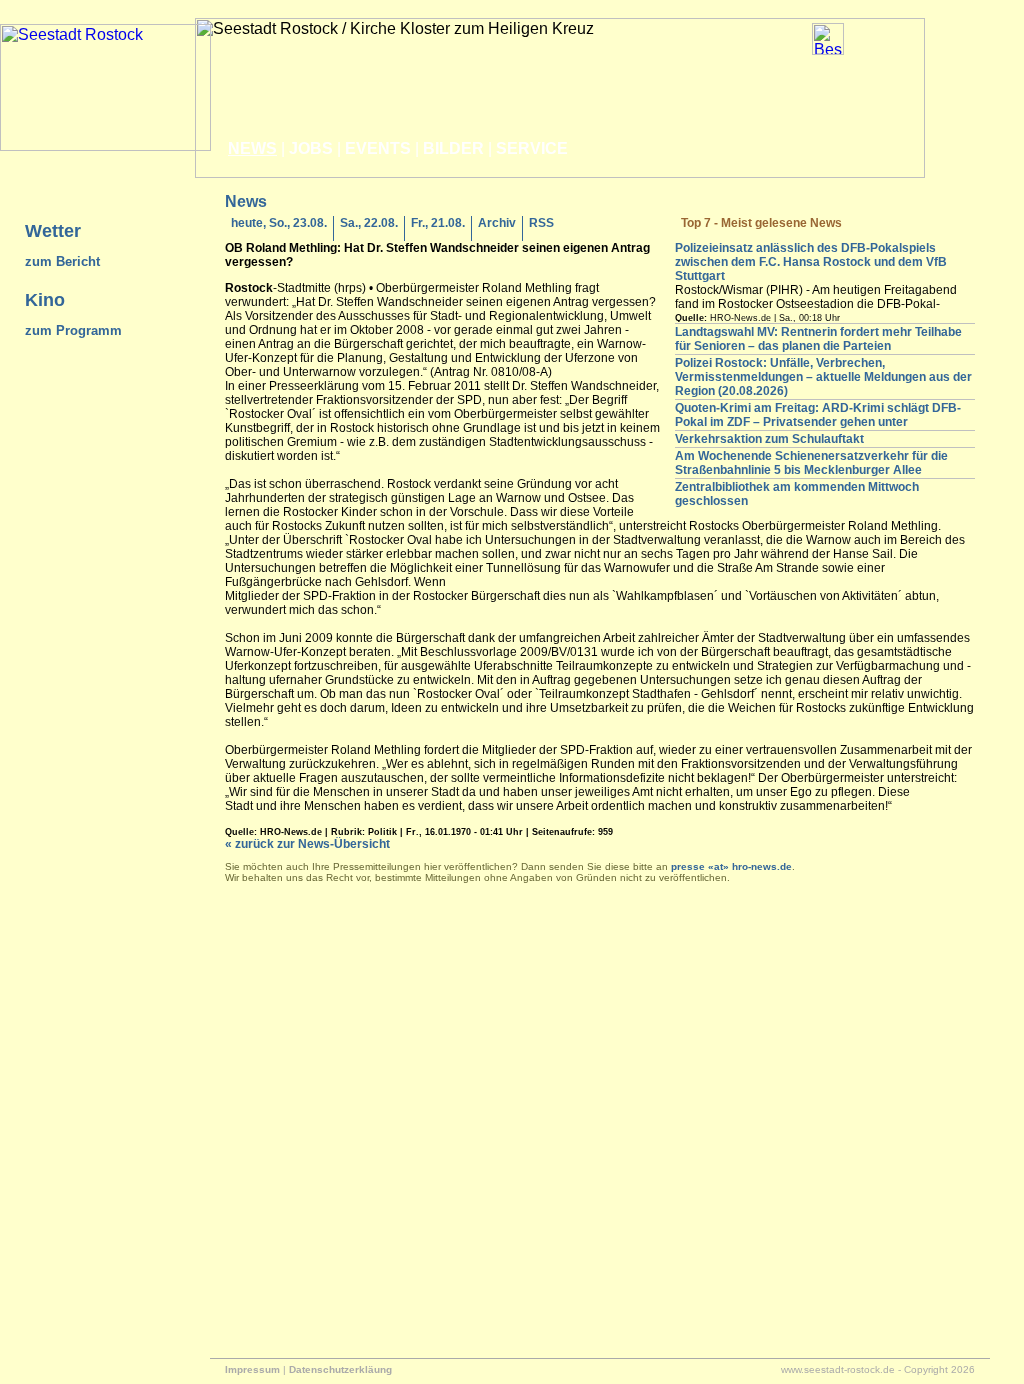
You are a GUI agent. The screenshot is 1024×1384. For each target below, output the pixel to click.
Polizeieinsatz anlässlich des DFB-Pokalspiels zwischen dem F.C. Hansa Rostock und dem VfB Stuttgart (811, 262)
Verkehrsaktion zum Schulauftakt (769, 439)
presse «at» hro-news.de (731, 866)
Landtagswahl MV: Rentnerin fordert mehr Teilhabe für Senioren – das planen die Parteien (818, 339)
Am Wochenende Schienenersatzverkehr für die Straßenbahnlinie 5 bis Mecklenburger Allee (811, 463)
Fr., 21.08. (438, 223)
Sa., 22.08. (369, 223)
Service (532, 148)
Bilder (453, 148)
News (252, 148)
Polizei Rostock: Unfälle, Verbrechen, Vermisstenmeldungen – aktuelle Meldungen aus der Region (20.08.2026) (823, 377)
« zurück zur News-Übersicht (307, 844)
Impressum (252, 1369)
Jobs (311, 148)
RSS (541, 223)
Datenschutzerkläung (340, 1369)
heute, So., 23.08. (279, 223)
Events (378, 148)
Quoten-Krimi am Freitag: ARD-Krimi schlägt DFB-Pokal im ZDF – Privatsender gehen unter (818, 415)
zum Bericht (62, 261)
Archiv (497, 223)
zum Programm (73, 330)
